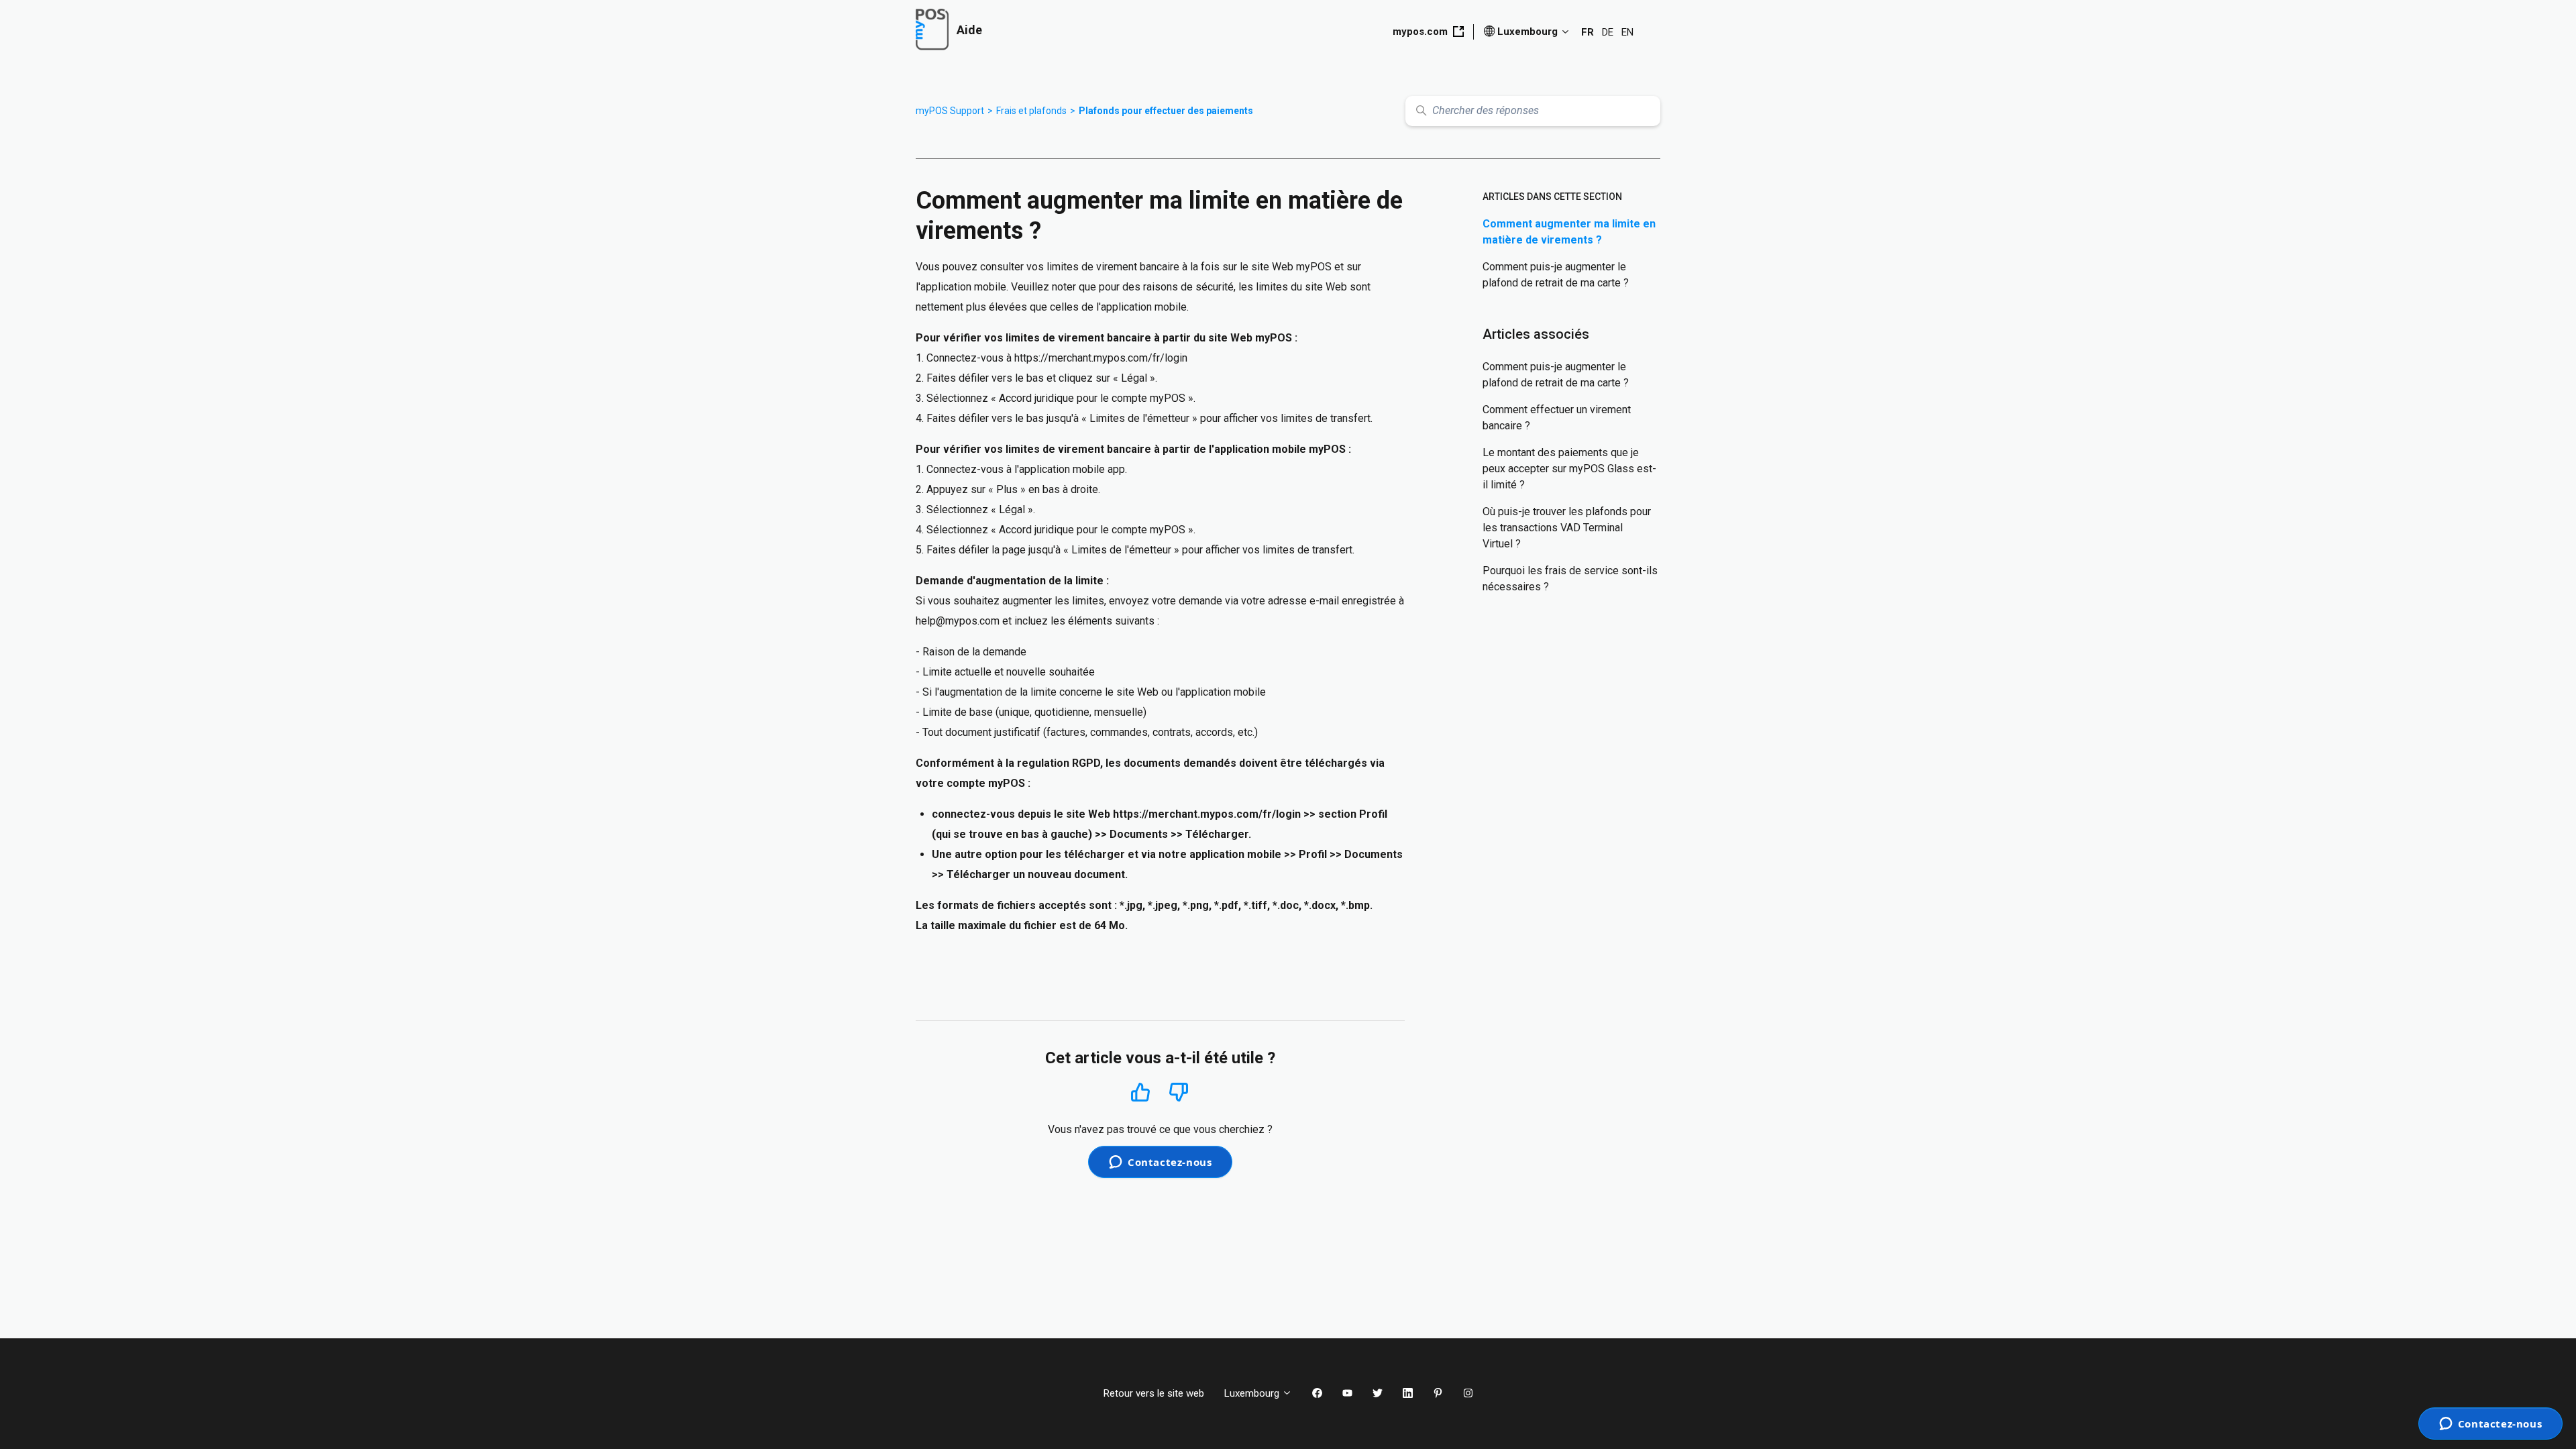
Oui (1141, 1092)
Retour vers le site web (1154, 1393)
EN (1627, 32)
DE (1608, 32)
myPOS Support (950, 111)
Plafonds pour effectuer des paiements (1166, 111)
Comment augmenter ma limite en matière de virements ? (1569, 232)
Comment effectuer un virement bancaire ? (1557, 418)
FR (1588, 32)
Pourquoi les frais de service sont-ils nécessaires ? (1570, 579)
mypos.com (1420, 32)
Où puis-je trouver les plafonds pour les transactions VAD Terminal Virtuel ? (1567, 528)
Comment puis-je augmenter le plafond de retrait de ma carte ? (1556, 275)
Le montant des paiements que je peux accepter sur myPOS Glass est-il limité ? (1569, 469)
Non (1179, 1092)
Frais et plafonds (1031, 111)
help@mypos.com (958, 621)
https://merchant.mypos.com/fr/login (1101, 358)
